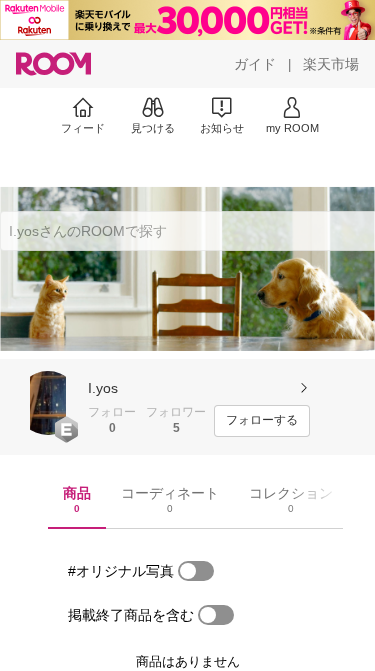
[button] (48, 403)
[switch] (196, 571)
